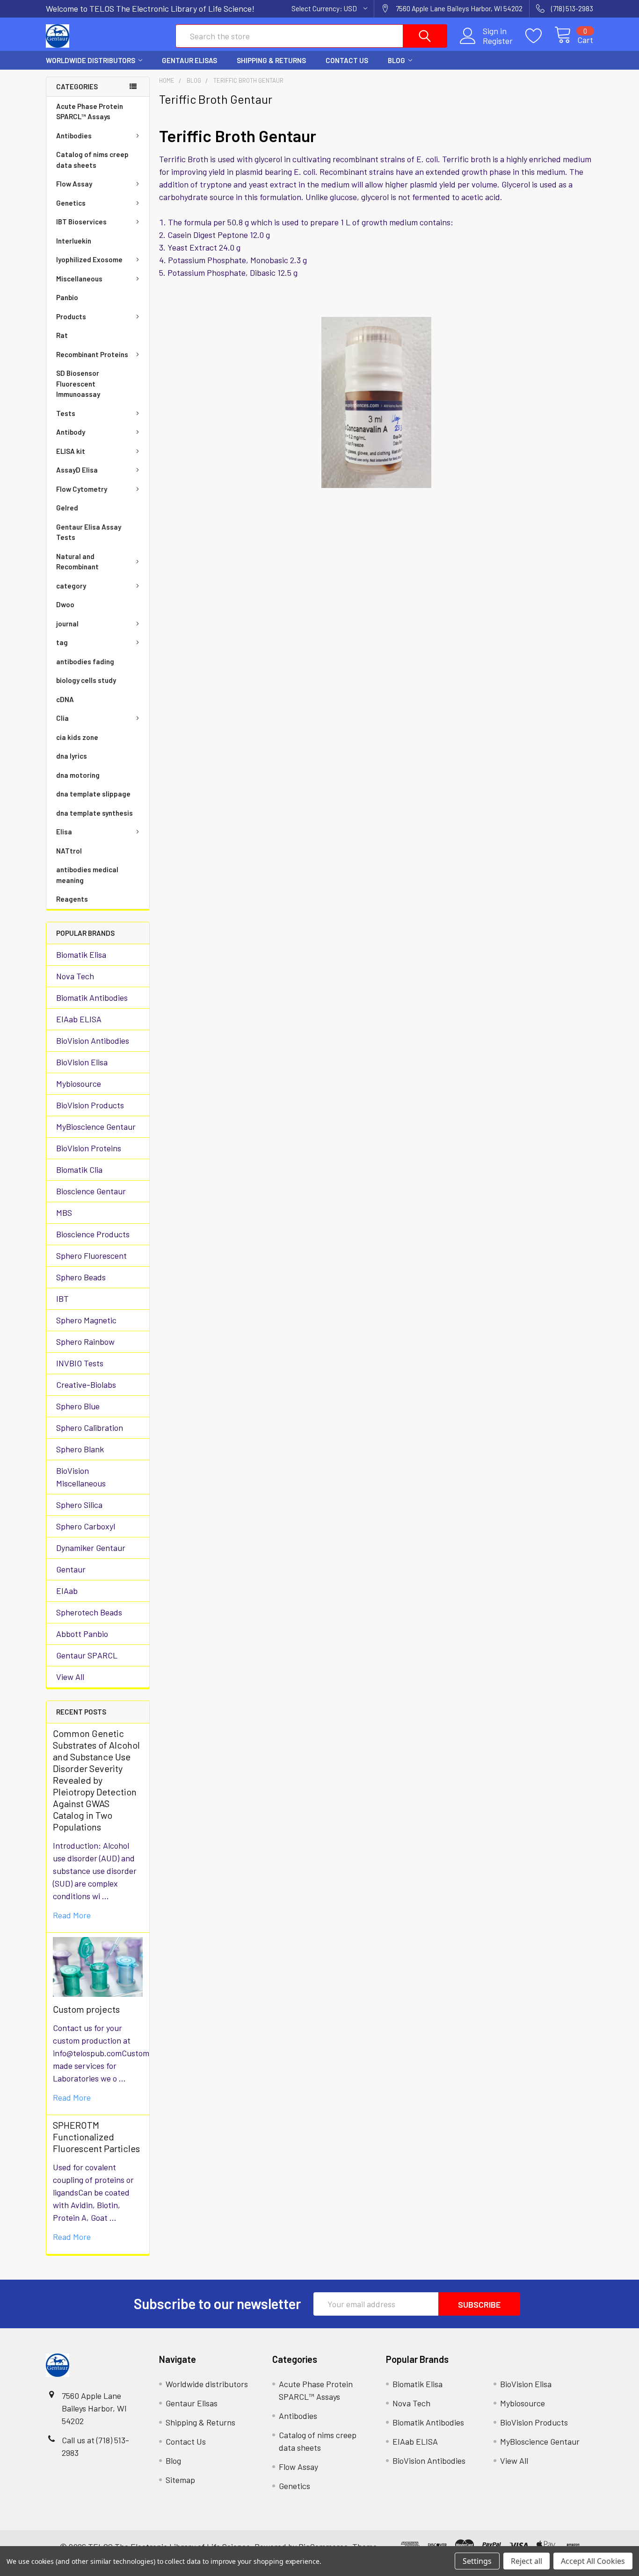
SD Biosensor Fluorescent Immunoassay (78, 384)
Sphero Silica (79, 1505)
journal (67, 624)
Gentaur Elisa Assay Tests (89, 532)
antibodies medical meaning (87, 875)
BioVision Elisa (82, 1062)
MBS (64, 1213)
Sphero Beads (81, 1277)
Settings (477, 2561)
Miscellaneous (79, 279)
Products (71, 316)
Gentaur (71, 1569)
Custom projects (86, 2009)
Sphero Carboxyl (86, 1526)
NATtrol (69, 851)
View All (70, 1677)
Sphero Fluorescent (91, 1256)
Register (498, 41)
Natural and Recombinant (77, 562)
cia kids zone (77, 737)
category (71, 586)
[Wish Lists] (540, 36)
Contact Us (347, 60)
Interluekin (74, 241)
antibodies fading (85, 661)
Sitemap (180, 2480)
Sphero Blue (78, 1406)
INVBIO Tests (80, 1363)
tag (62, 642)
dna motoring (78, 775)
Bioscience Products (93, 1234)
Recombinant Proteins (92, 354)
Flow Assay (74, 184)
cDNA (65, 699)
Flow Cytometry (82, 489)
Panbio (67, 297)
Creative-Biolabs (86, 1385)
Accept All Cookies (593, 2561)
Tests (66, 413)
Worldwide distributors (91, 60)
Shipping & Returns (271, 60)
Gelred (67, 508)
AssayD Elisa (77, 470)
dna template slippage (93, 794)
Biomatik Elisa (81, 954)
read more (72, 1915)
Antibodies (74, 136)
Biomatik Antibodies (92, 997)
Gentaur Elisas (189, 60)
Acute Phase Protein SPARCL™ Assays (90, 111)
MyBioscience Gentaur (96, 1127)
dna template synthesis (94, 813)
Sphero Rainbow (85, 1342)
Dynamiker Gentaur (91, 1548)
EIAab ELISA (79, 1019)
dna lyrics (72, 756)
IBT (62, 1299)
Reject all (526, 2561)
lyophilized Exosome (89, 259)
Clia (62, 718)
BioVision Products (90, 1105)
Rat (62, 335)
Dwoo (65, 604)
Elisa (64, 832)
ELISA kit (71, 451)
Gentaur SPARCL (87, 1655)
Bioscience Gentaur (91, 1191)
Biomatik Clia (79, 1170)
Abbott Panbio (82, 1634)
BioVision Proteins (89, 1148)
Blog (396, 60)
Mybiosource (79, 1083)
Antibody (71, 432)
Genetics (71, 203)
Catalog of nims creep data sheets (92, 160)
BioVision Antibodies (93, 1040)
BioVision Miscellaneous (81, 1477)
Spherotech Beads (89, 1612)
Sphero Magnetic (86, 1320)
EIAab (67, 1591)
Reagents (72, 899)
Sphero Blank (80, 1449)
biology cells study (86, 680)
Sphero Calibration (90, 1428)
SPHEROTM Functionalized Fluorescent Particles (96, 2137)
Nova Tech (75, 976)
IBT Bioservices (81, 222)
